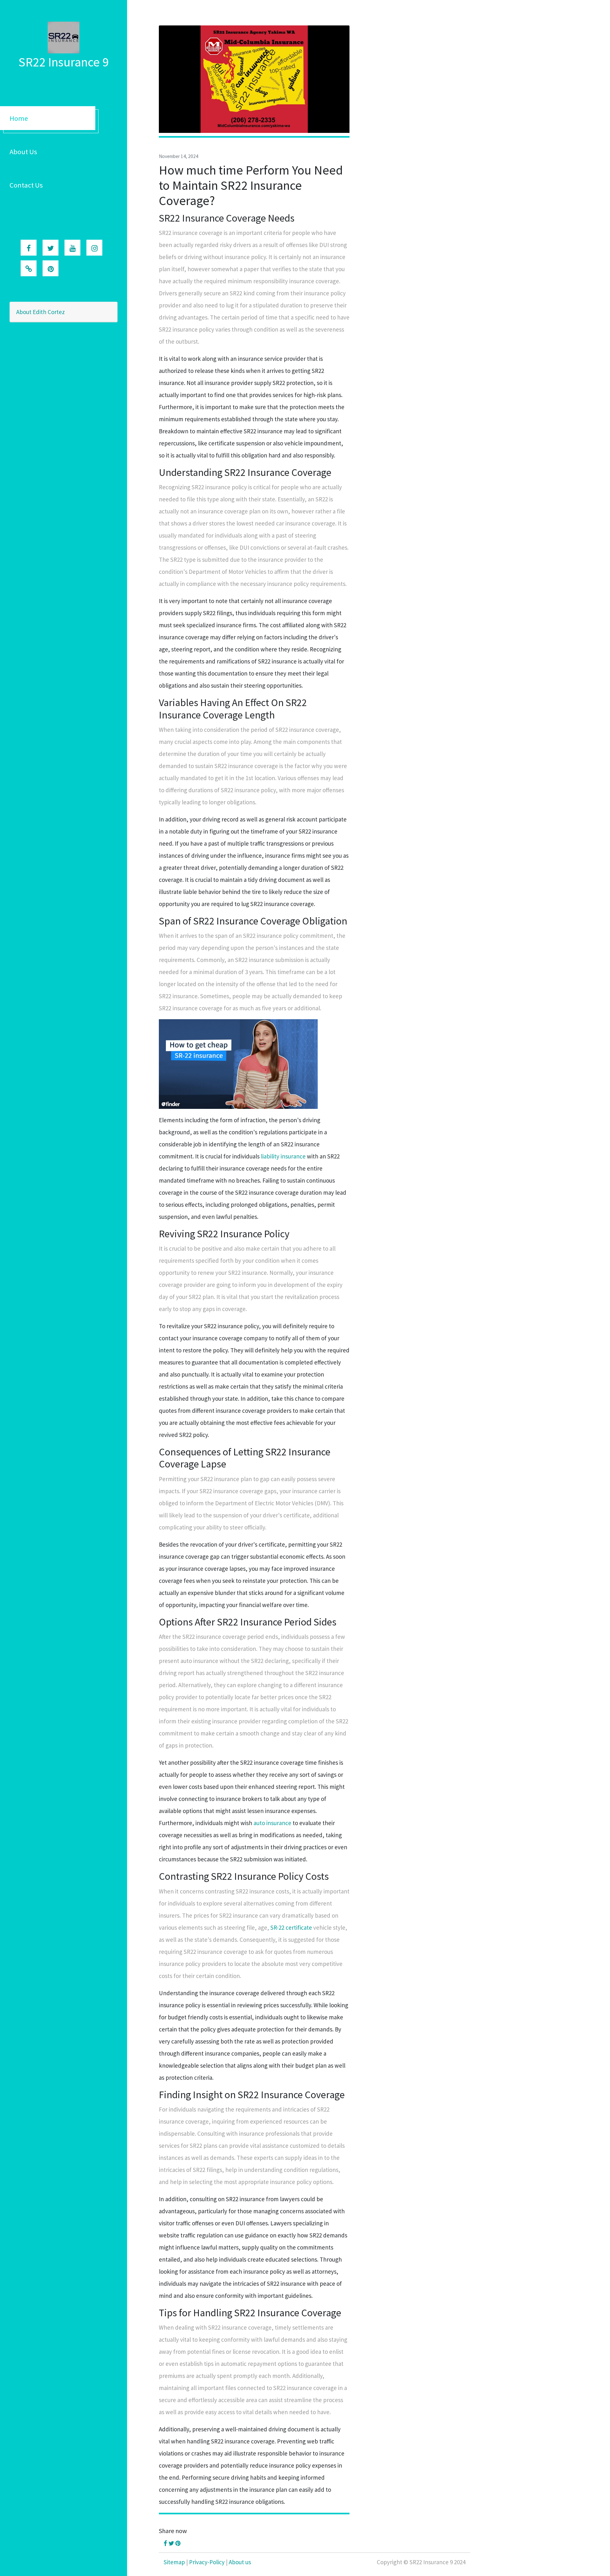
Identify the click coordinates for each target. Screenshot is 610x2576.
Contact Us (26, 185)
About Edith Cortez (41, 312)
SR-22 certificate (291, 1927)
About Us (23, 152)
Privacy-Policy (207, 2562)
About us (240, 2562)
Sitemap (174, 2562)
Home (19, 118)
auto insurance (272, 1823)
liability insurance (283, 1156)
